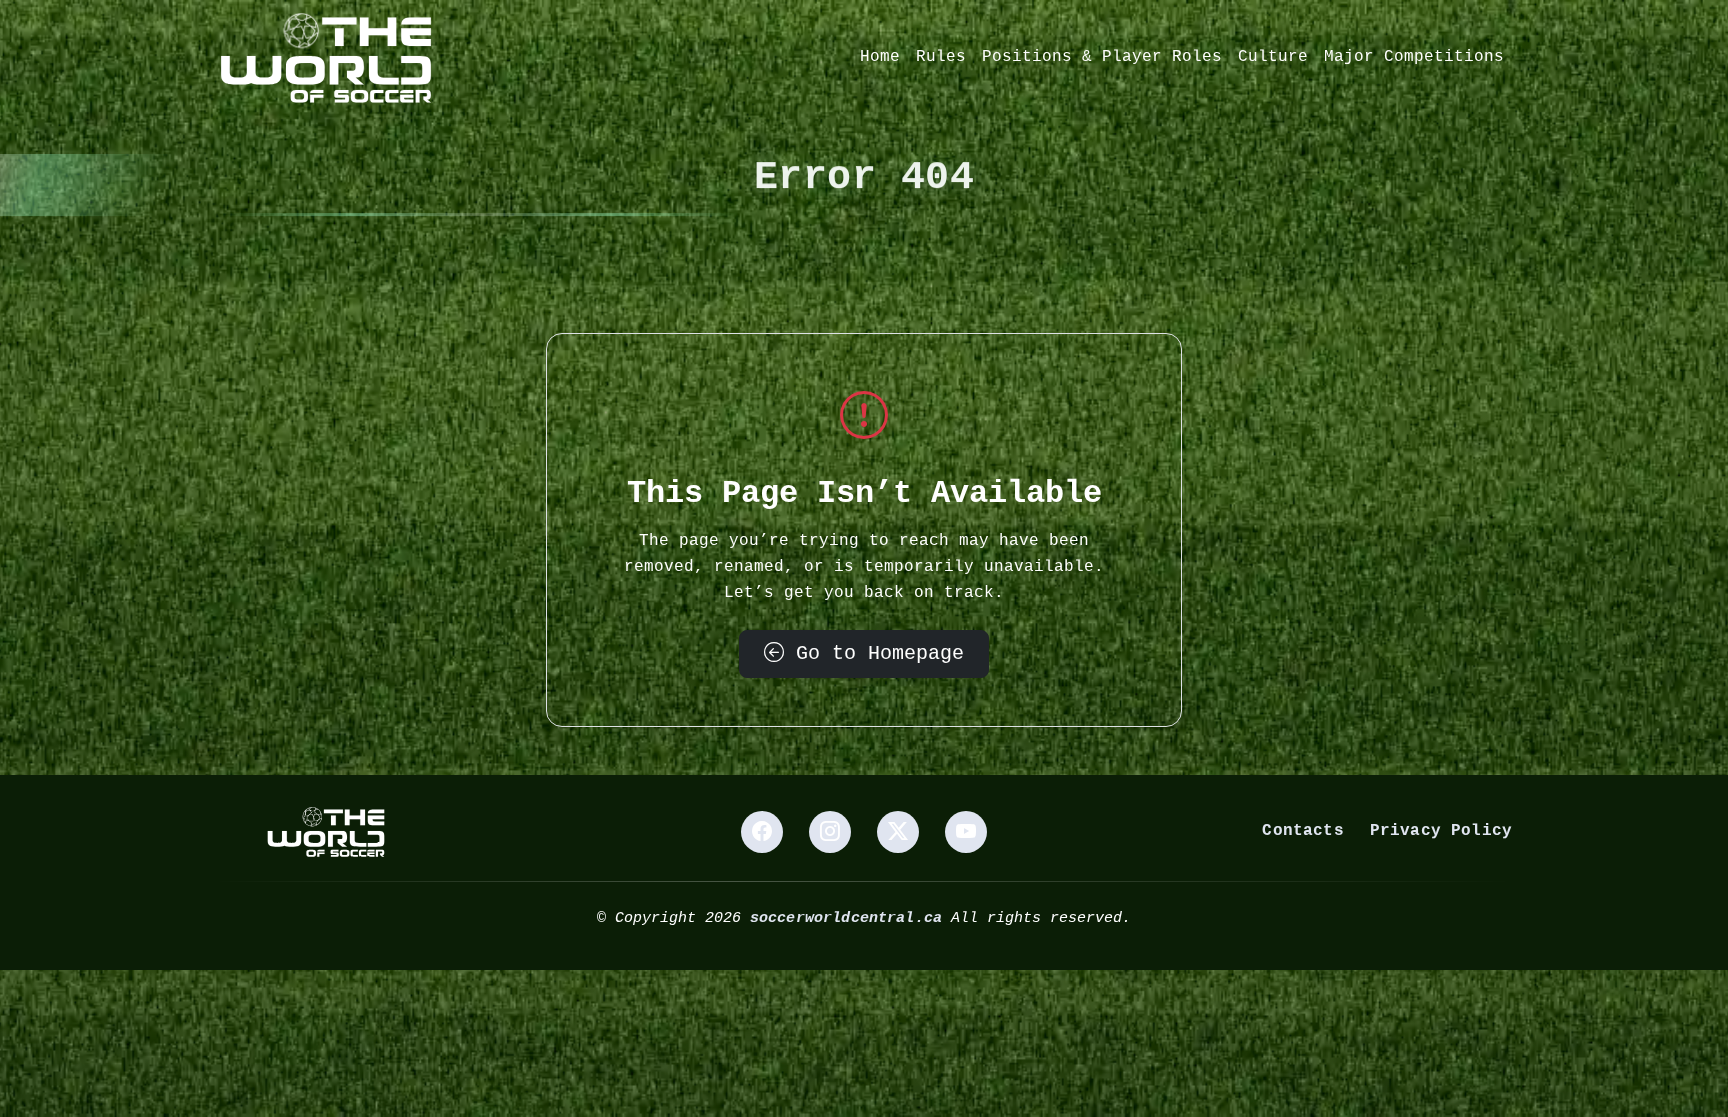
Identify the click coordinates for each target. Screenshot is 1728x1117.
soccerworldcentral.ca (846, 918)
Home (880, 57)
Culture (1273, 57)
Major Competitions (1414, 57)
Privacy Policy (1441, 831)
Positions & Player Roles (1102, 57)
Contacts (1302, 831)
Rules (941, 57)
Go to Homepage (874, 653)
